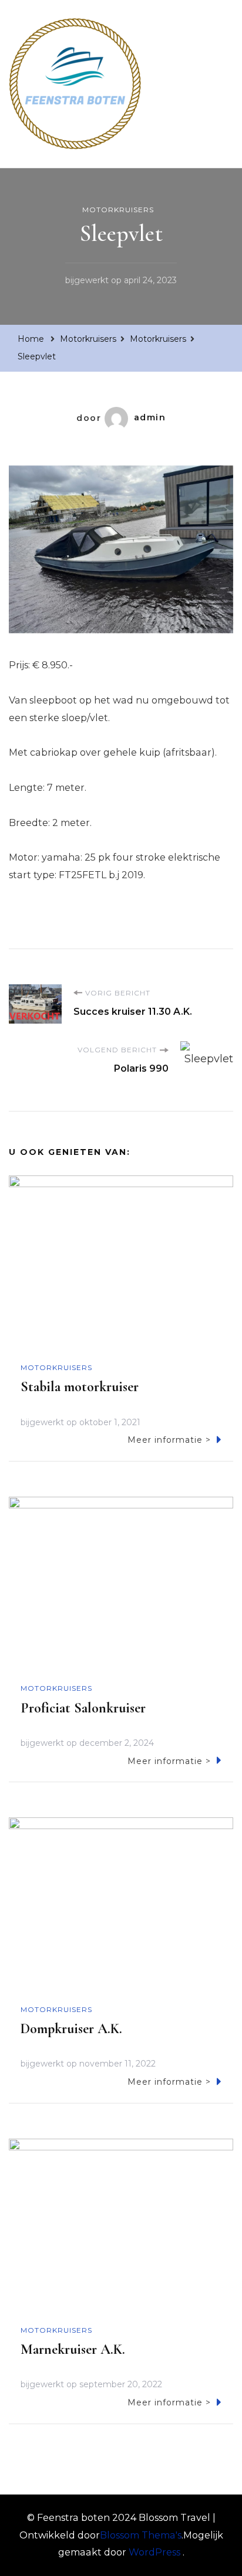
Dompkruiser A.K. (71, 2029)
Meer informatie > (169, 1440)
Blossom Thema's (141, 2535)
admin (150, 417)
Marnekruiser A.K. (73, 2349)
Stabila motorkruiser (80, 1387)
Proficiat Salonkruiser (83, 1708)
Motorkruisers (118, 210)
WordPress (154, 2552)
